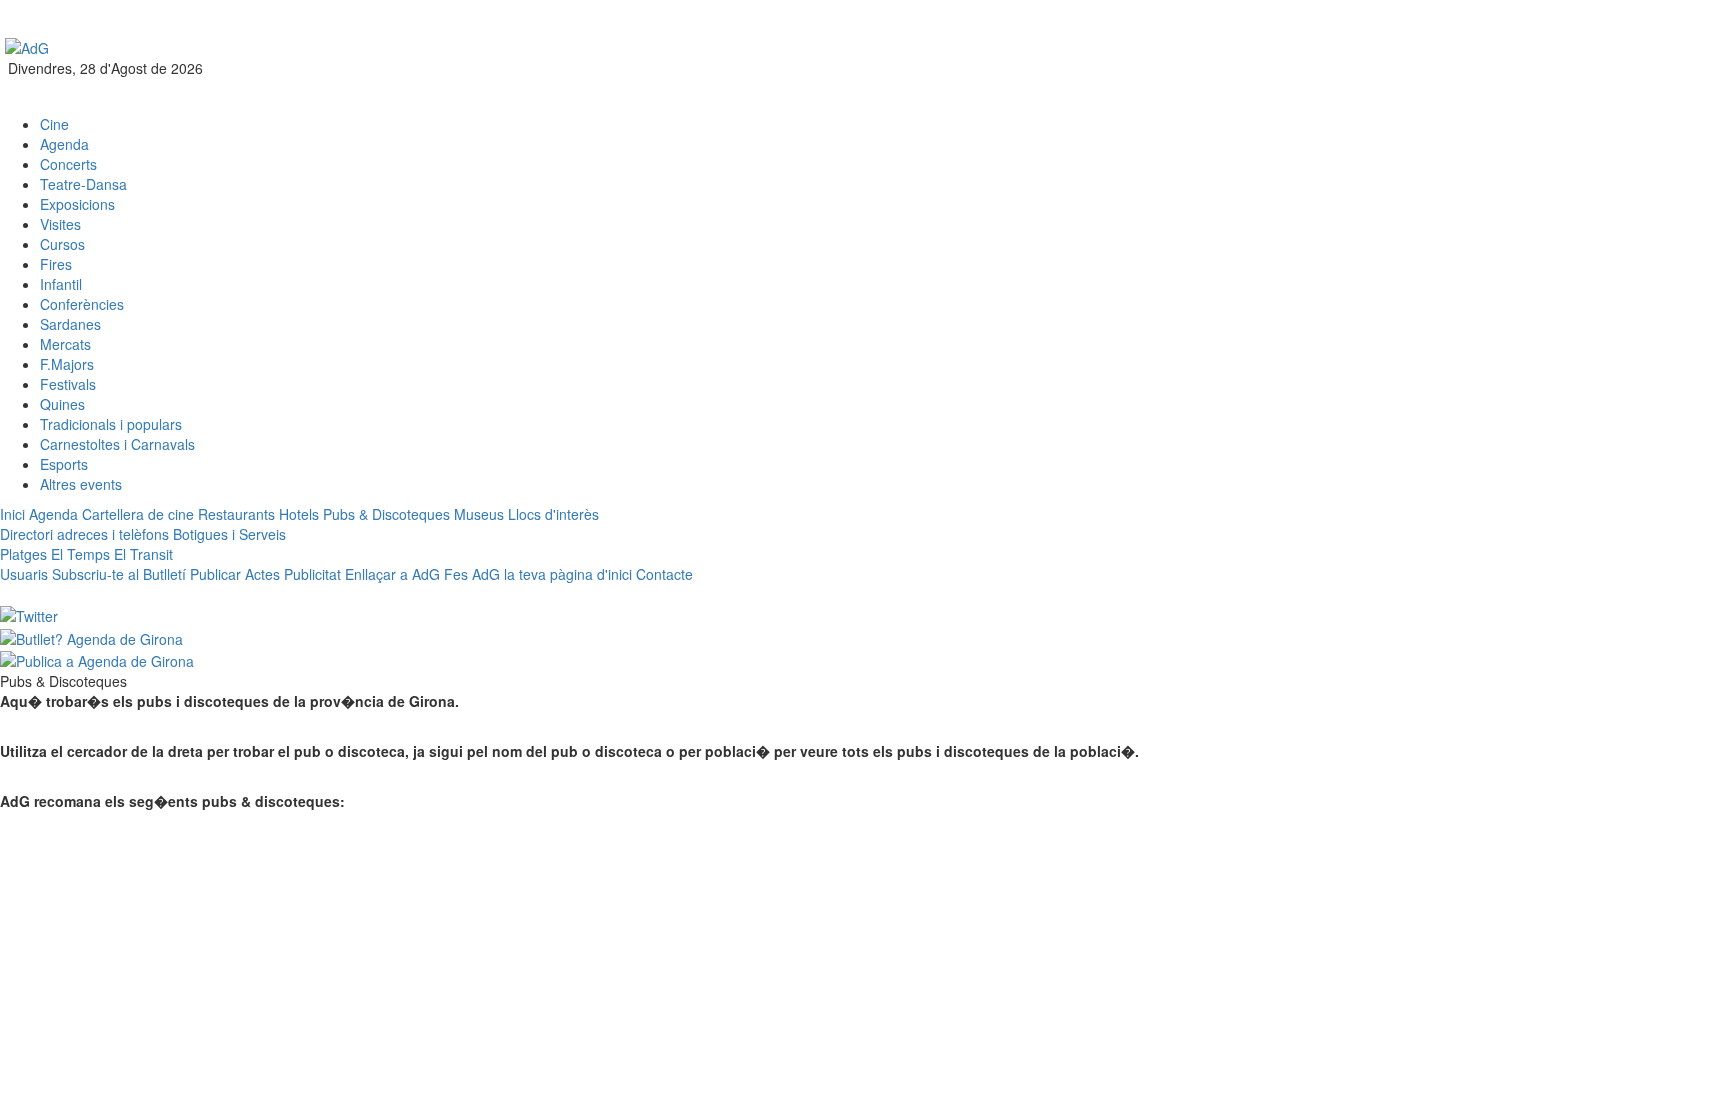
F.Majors (67, 364)
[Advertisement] (741, 65)
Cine (54, 124)
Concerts (68, 164)
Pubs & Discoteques (386, 514)
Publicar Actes (235, 574)
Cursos (62, 244)
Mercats (65, 344)
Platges (23, 554)
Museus (479, 514)
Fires (56, 264)
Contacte (664, 574)
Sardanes (70, 324)
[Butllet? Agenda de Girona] (91, 636)
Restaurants (236, 514)
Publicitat (312, 574)
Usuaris (24, 574)
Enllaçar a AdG (392, 574)
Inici (12, 514)
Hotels (299, 514)
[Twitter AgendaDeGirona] (29, 614)
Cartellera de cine (138, 514)
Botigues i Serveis (229, 534)
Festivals (68, 384)
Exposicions (77, 204)
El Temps (80, 554)
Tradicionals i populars (111, 424)
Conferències (82, 304)
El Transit (143, 554)
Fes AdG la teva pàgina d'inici (538, 574)
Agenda (64, 144)
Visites (60, 224)
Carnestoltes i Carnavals (117, 444)
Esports (64, 464)
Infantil (61, 284)
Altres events (81, 484)
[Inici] (27, 46)
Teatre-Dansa (83, 184)
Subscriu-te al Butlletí (119, 574)
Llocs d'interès (553, 514)
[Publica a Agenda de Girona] (97, 659)
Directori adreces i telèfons (84, 534)
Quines (62, 404)
